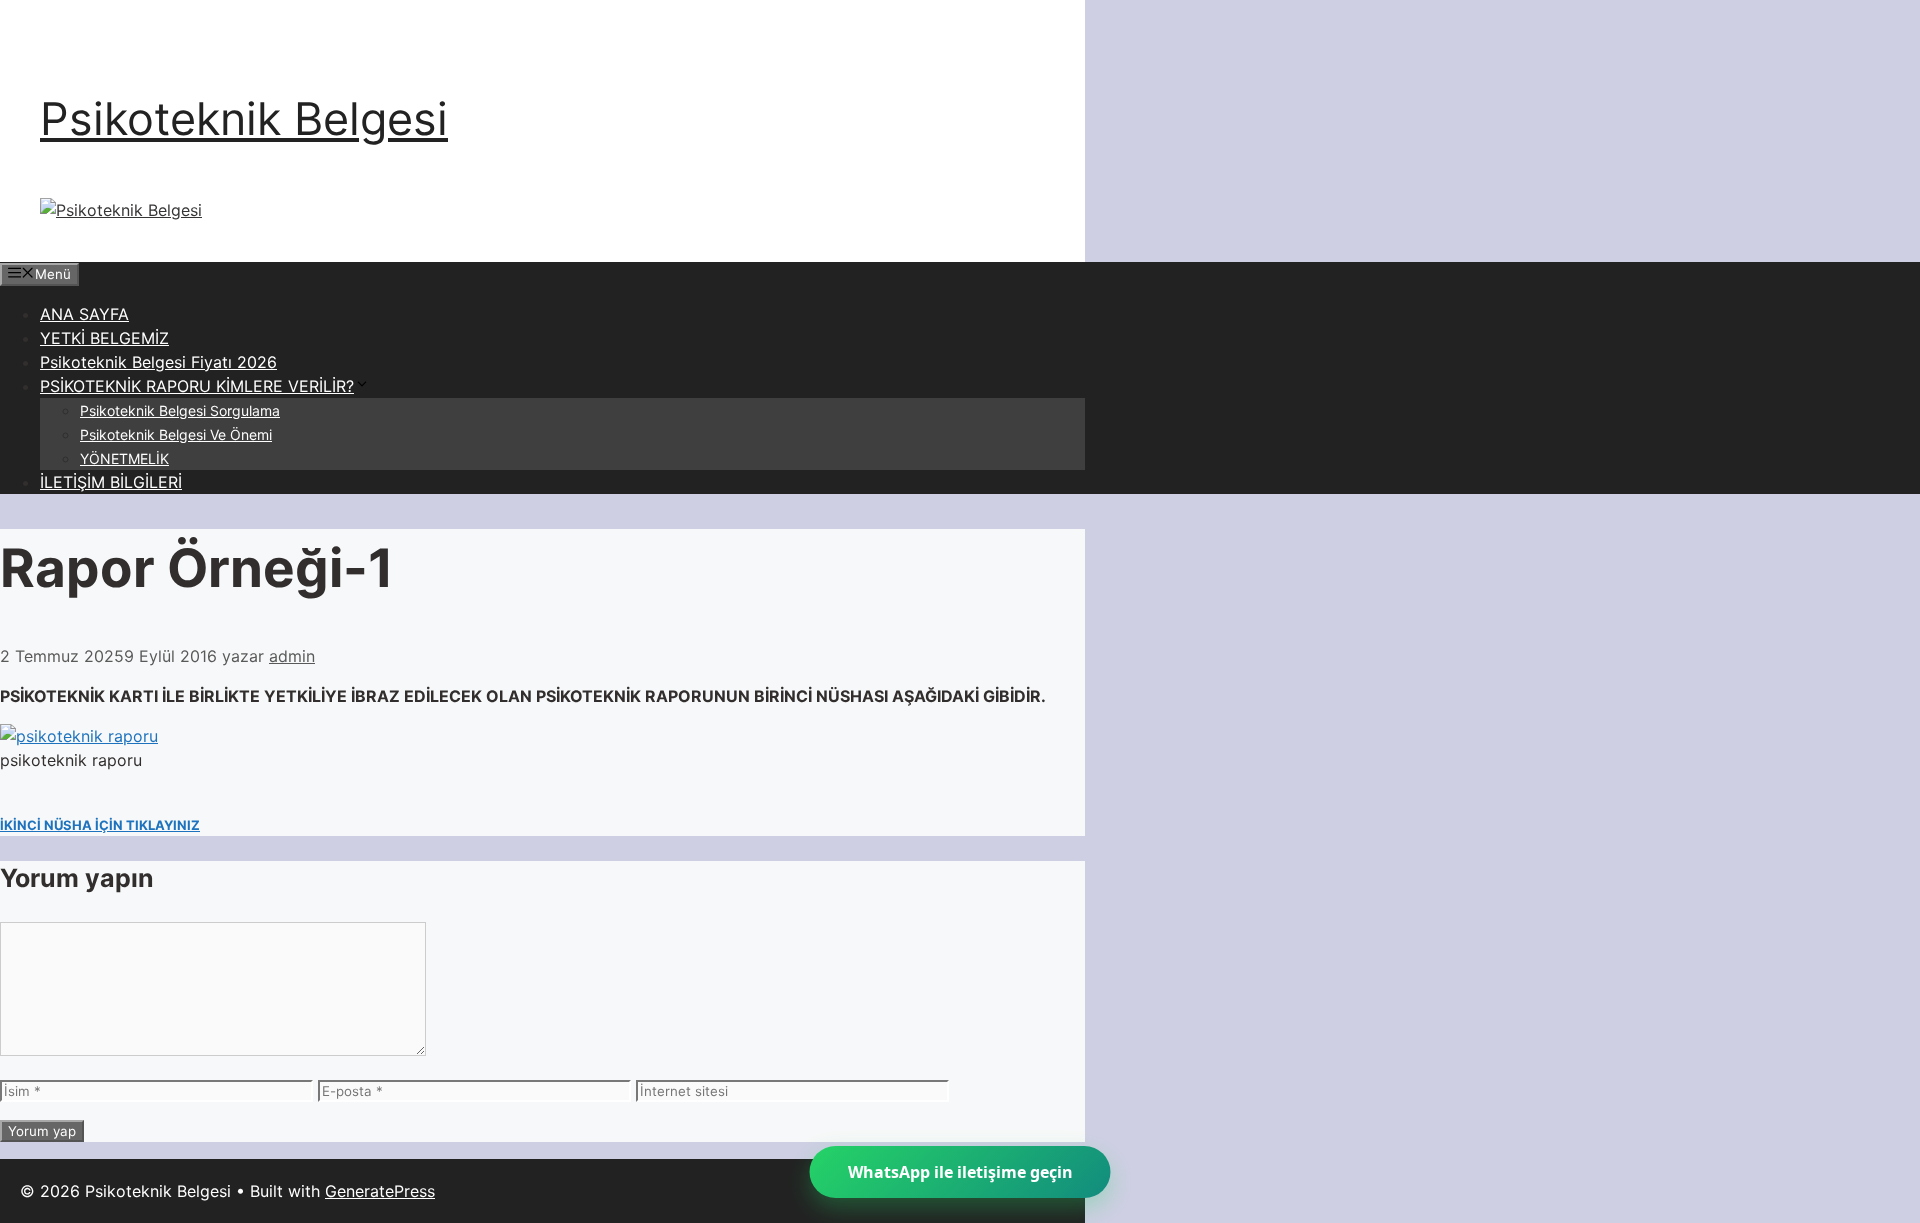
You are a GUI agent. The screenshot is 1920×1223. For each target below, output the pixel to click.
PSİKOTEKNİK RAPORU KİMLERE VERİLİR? (197, 386)
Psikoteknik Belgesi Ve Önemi (176, 434)
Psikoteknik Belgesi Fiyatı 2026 (158, 362)
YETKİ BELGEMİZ (104, 338)
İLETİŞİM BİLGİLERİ (111, 482)
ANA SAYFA (84, 314)
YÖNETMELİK (124, 458)
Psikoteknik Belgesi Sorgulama (180, 410)
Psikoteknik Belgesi (244, 118)
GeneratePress (380, 1191)
